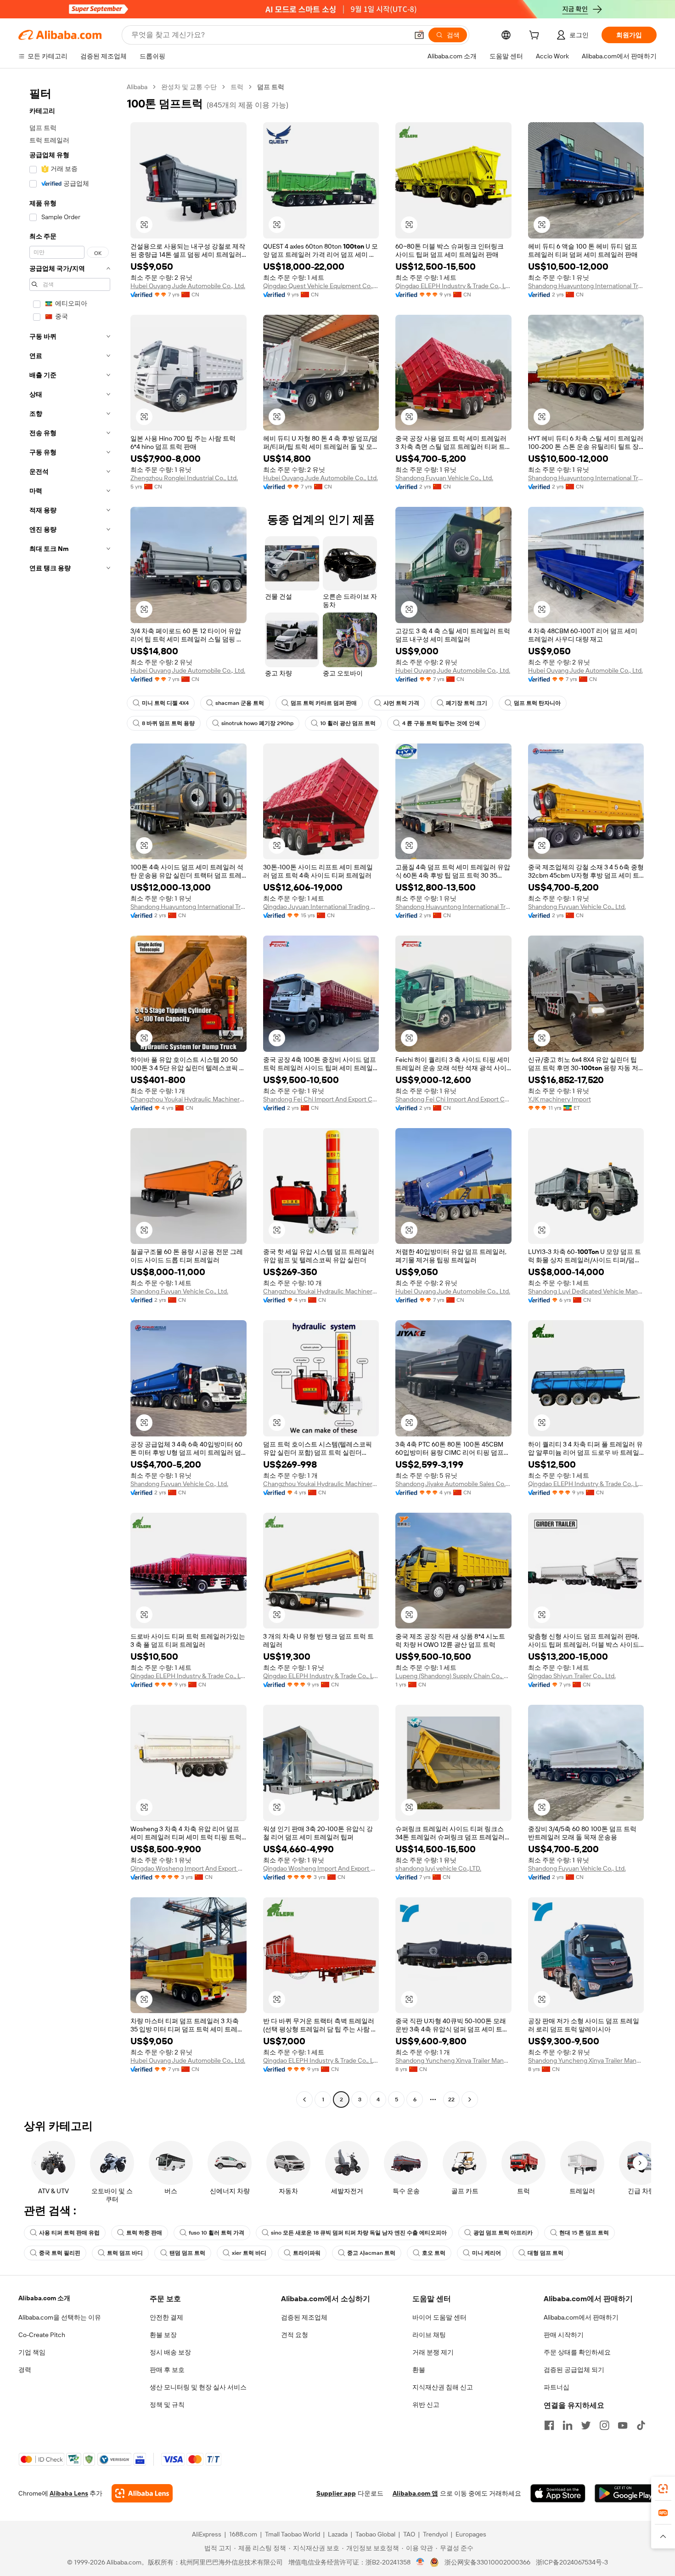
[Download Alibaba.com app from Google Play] (626, 2493)
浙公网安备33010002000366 (487, 2562)
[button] (419, 35)
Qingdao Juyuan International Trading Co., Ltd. (321, 907)
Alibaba (137, 87)
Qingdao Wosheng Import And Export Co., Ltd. (188, 1868)
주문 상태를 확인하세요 (577, 2352)
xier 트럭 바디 (249, 2253)
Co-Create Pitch (42, 2335)
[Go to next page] (470, 2099)
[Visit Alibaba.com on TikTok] (641, 2425)
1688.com (243, 2534)
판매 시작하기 (564, 2335)
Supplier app (336, 2493)
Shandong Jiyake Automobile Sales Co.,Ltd (453, 1484)
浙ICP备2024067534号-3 (572, 2562)
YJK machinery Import (560, 1099)
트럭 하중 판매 (144, 2233)
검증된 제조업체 (304, 2317)
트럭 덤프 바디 (125, 2253)
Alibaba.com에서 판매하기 (581, 2317)
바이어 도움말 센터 (439, 2317)
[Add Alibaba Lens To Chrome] (142, 2493)
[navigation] (70, 1094)
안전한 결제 (166, 2317)
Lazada (338, 2534)
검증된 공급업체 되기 (574, 2370)
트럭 (237, 87)
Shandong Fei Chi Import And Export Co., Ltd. (321, 1099)
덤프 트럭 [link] (271, 87)
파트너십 (557, 2387)
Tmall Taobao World (292, 2534)
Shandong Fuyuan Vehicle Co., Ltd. (444, 478)
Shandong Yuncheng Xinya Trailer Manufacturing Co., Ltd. (453, 2060)
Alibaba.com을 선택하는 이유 (60, 2317)
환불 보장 (163, 2335)
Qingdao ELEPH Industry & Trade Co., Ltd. (453, 286)
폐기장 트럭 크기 (467, 703)
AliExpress (207, 2534)
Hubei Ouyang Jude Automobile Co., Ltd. (188, 286)
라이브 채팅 (429, 2335)
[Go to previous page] (304, 2099)
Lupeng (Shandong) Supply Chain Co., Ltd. (453, 1676)
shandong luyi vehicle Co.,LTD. (438, 1868)
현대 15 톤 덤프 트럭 (584, 2233)
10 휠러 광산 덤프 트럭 (348, 723)
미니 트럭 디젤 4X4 (165, 703)
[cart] (536, 36)
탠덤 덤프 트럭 (187, 2253)
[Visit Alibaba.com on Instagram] (604, 2425)
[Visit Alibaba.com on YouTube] (623, 2425)
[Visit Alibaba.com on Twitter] (586, 2425)
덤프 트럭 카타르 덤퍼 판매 (324, 703)
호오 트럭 (434, 2253)
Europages (471, 2534)
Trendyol (435, 2534)
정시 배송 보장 (170, 2352)
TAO (409, 2534)
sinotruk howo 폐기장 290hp (257, 723)
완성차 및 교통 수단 (189, 87)
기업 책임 (32, 2352)
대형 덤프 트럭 (546, 2253)
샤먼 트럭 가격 (401, 703)
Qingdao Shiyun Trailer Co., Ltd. (572, 1676)
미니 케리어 (487, 2253)
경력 (25, 2370)
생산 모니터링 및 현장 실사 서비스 (198, 2387)
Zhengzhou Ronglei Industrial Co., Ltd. (184, 478)
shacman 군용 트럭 (240, 703)
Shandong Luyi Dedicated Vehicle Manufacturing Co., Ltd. (586, 1291)
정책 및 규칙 (167, 2405)
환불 (419, 2370)
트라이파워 (307, 2253)
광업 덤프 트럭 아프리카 (503, 2233)
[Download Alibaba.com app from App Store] (558, 2493)
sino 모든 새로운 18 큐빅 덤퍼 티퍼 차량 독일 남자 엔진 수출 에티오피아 (359, 2233)
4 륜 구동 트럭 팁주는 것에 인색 (441, 723)
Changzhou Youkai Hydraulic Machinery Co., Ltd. (188, 1099)
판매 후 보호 (167, 2370)
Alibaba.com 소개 (44, 2298)
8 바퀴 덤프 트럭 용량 (168, 723)
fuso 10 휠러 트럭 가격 (217, 2233)
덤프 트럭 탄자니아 (537, 703)
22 (451, 2099)
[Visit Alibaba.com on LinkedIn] (568, 2425)
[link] (663, 2489)
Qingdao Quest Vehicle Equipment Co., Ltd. (321, 286)
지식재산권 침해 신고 (443, 2387)
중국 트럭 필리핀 (60, 2253)
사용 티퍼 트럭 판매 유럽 (69, 2233)
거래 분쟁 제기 (433, 2352)
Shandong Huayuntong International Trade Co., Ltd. (586, 286)
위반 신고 (426, 2405)
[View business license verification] (420, 2562)
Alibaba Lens (69, 2493)
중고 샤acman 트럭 (371, 2253)
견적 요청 (295, 2335)
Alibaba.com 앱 (415, 2493)
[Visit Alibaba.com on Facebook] (549, 2425)
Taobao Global (375, 2534)
